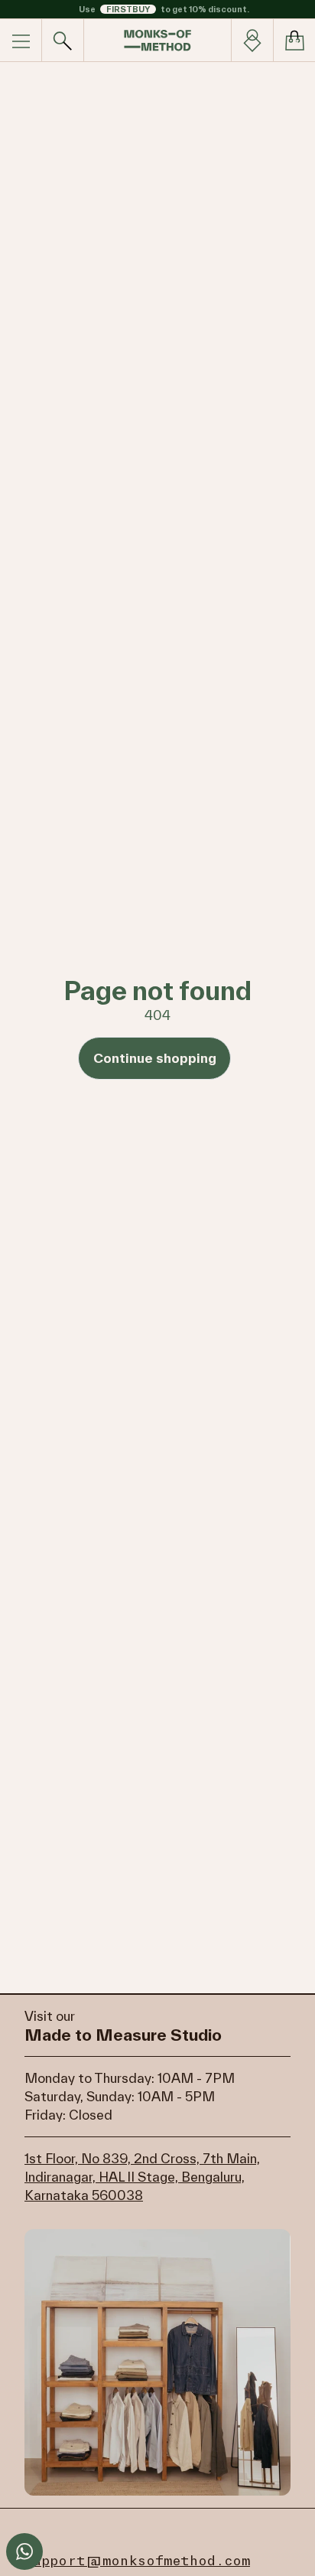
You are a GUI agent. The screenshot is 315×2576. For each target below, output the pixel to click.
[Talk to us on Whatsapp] (24, 2551)
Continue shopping (155, 1058)
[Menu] (21, 40)
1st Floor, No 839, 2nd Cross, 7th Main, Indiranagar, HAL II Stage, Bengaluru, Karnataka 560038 (142, 2177)
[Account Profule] (252, 40)
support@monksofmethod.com (137, 2560)
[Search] (63, 40)
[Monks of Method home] (157, 41)
